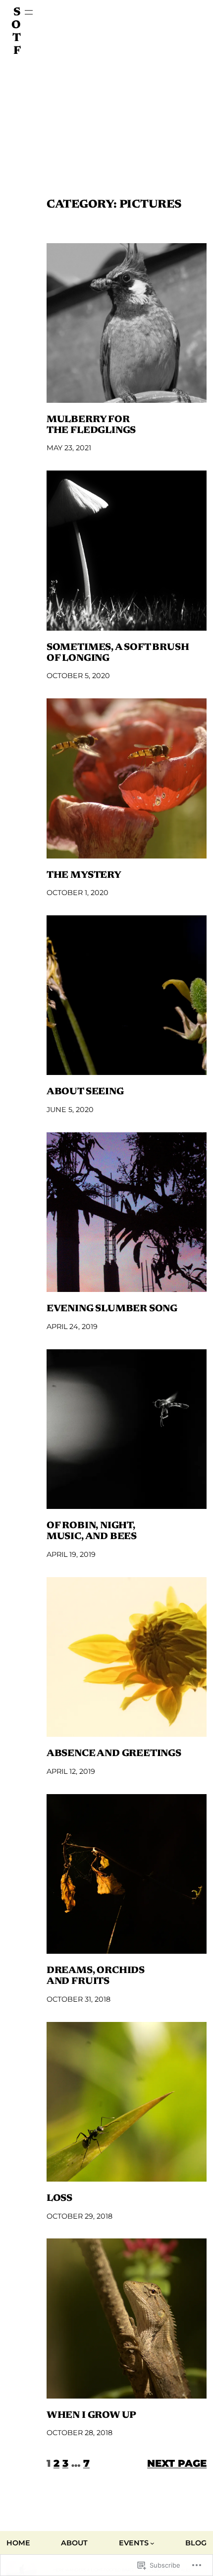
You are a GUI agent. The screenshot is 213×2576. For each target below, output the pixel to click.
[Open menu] (29, 12)
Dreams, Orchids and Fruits (96, 1976)
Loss (59, 2199)
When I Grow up (91, 2416)
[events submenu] (152, 2543)
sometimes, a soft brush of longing (118, 653)
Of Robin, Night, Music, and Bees (92, 1531)
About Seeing (85, 1092)
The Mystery (84, 876)
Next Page (177, 2463)
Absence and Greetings (114, 1754)
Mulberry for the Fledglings (91, 425)
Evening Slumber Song (112, 1309)
